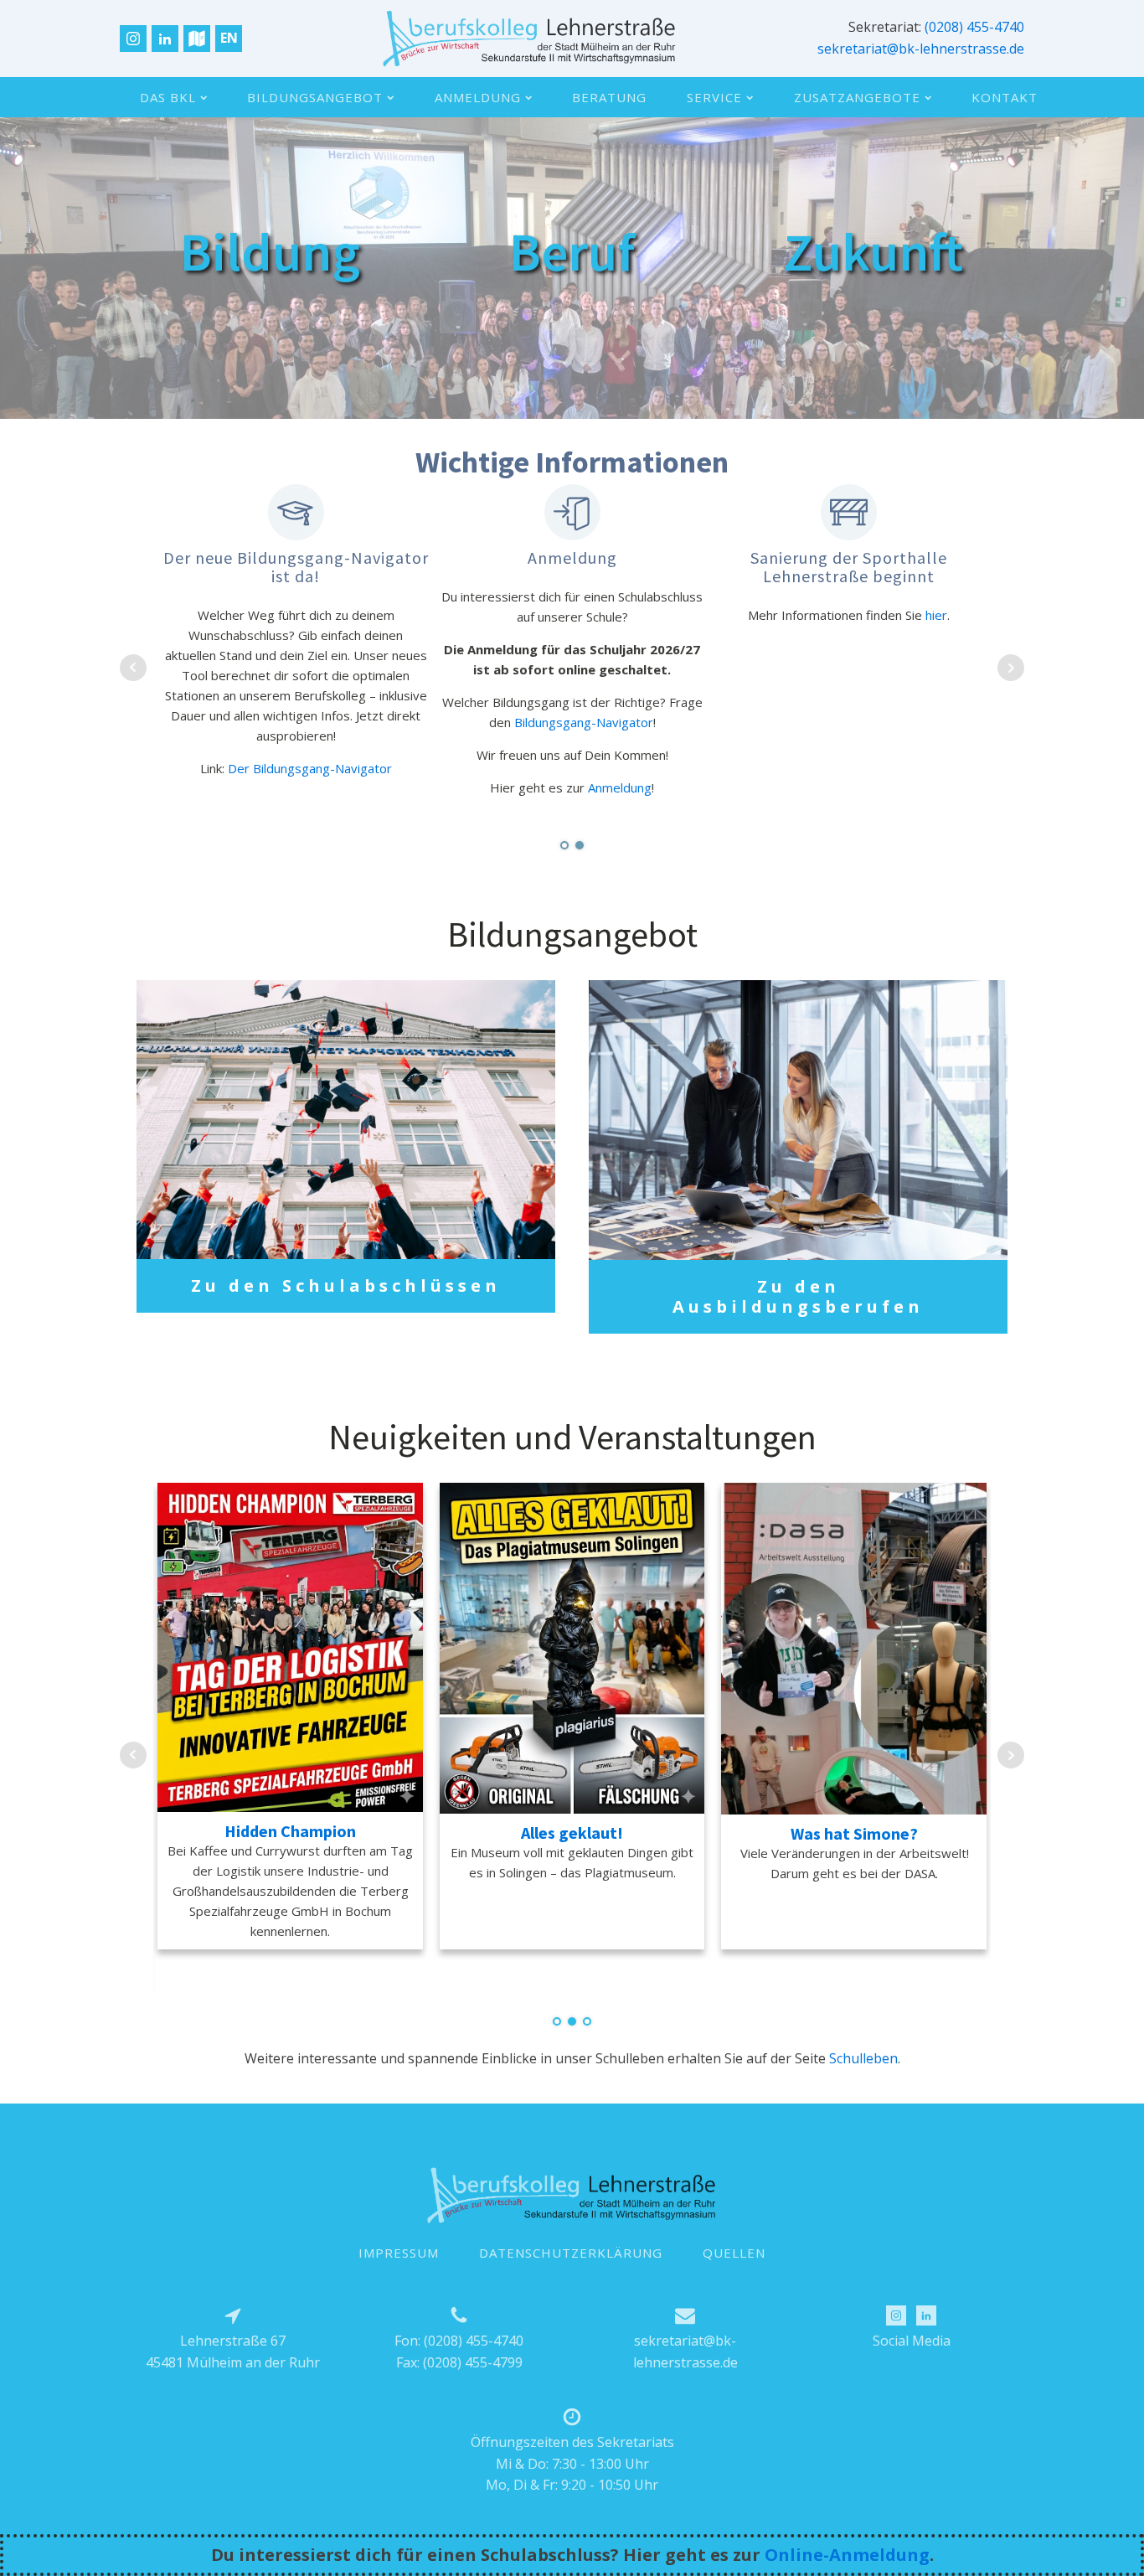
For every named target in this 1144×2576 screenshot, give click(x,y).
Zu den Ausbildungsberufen (798, 1296)
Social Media (912, 2341)
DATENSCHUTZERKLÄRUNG (571, 2253)
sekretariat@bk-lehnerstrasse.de (921, 49)
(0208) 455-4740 (974, 27)
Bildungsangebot (315, 97)
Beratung (609, 97)
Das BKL (168, 97)
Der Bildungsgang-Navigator (604, 768)
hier (391, 655)
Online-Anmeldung (847, 2555)
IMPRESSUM (399, 2253)
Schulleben (863, 2058)
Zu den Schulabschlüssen (346, 1285)
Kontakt (1005, 97)
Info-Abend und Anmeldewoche (291, 1833)
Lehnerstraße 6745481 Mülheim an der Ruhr (233, 2351)
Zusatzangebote (857, 97)
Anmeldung (478, 97)
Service (714, 97)
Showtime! (572, 1833)
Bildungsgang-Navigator (878, 722)
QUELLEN (734, 2253)
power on (855, 1833)
